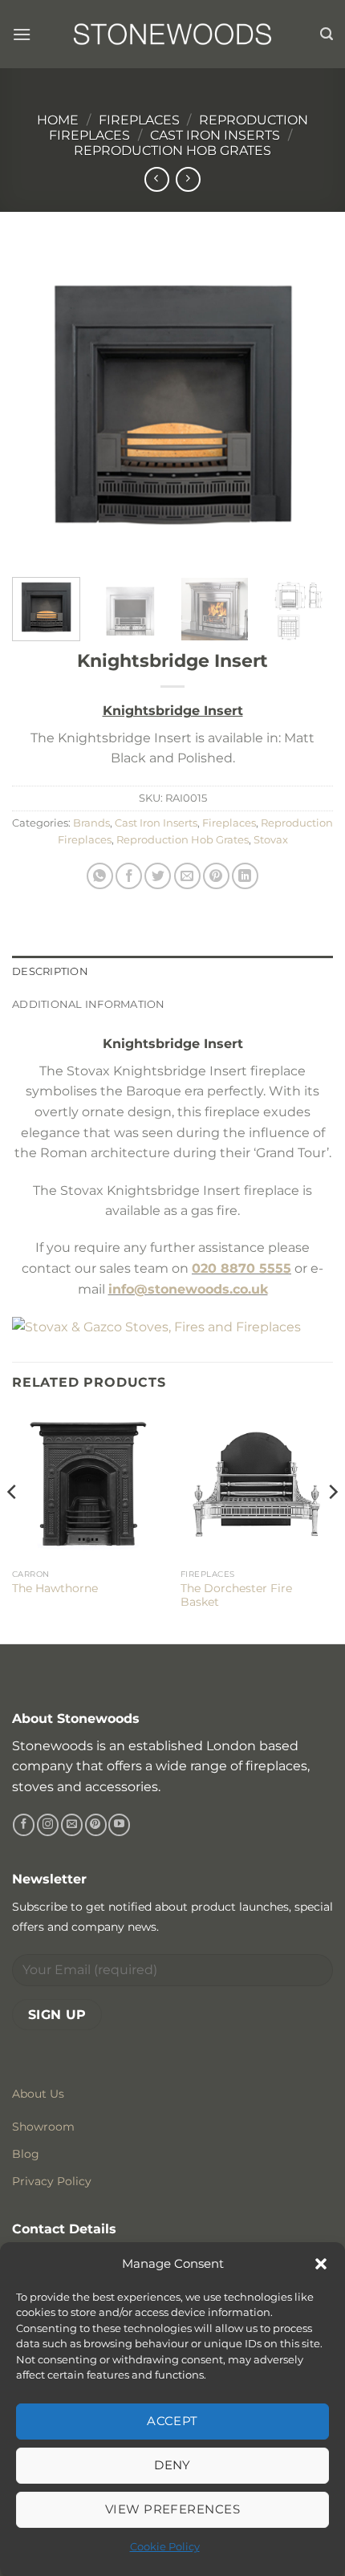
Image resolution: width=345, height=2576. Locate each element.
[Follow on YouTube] (119, 1825)
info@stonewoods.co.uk (188, 1289)
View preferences (172, 2509)
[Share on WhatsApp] (100, 876)
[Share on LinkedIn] (245, 876)
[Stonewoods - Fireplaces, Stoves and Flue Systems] (172, 34)
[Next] (306, 404)
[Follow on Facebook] (24, 1825)
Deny (172, 2465)
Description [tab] (50, 971)
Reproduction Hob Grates (172, 150)
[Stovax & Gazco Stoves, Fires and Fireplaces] (156, 1326)
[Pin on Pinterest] (216, 876)
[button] (321, 2264)
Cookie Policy (165, 2546)
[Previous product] (188, 179)
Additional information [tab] (89, 1004)
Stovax (271, 840)
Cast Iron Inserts (215, 135)
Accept (172, 2421)
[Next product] (157, 179)
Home (58, 120)
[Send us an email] (72, 1825)
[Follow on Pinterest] (96, 1825)
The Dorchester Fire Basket (236, 1595)
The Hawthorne (55, 1588)
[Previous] (39, 404)
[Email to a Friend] (187, 876)
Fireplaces (139, 120)
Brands (91, 823)
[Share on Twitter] (158, 876)
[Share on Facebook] (129, 876)
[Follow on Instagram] (48, 1825)
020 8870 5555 (241, 1268)
